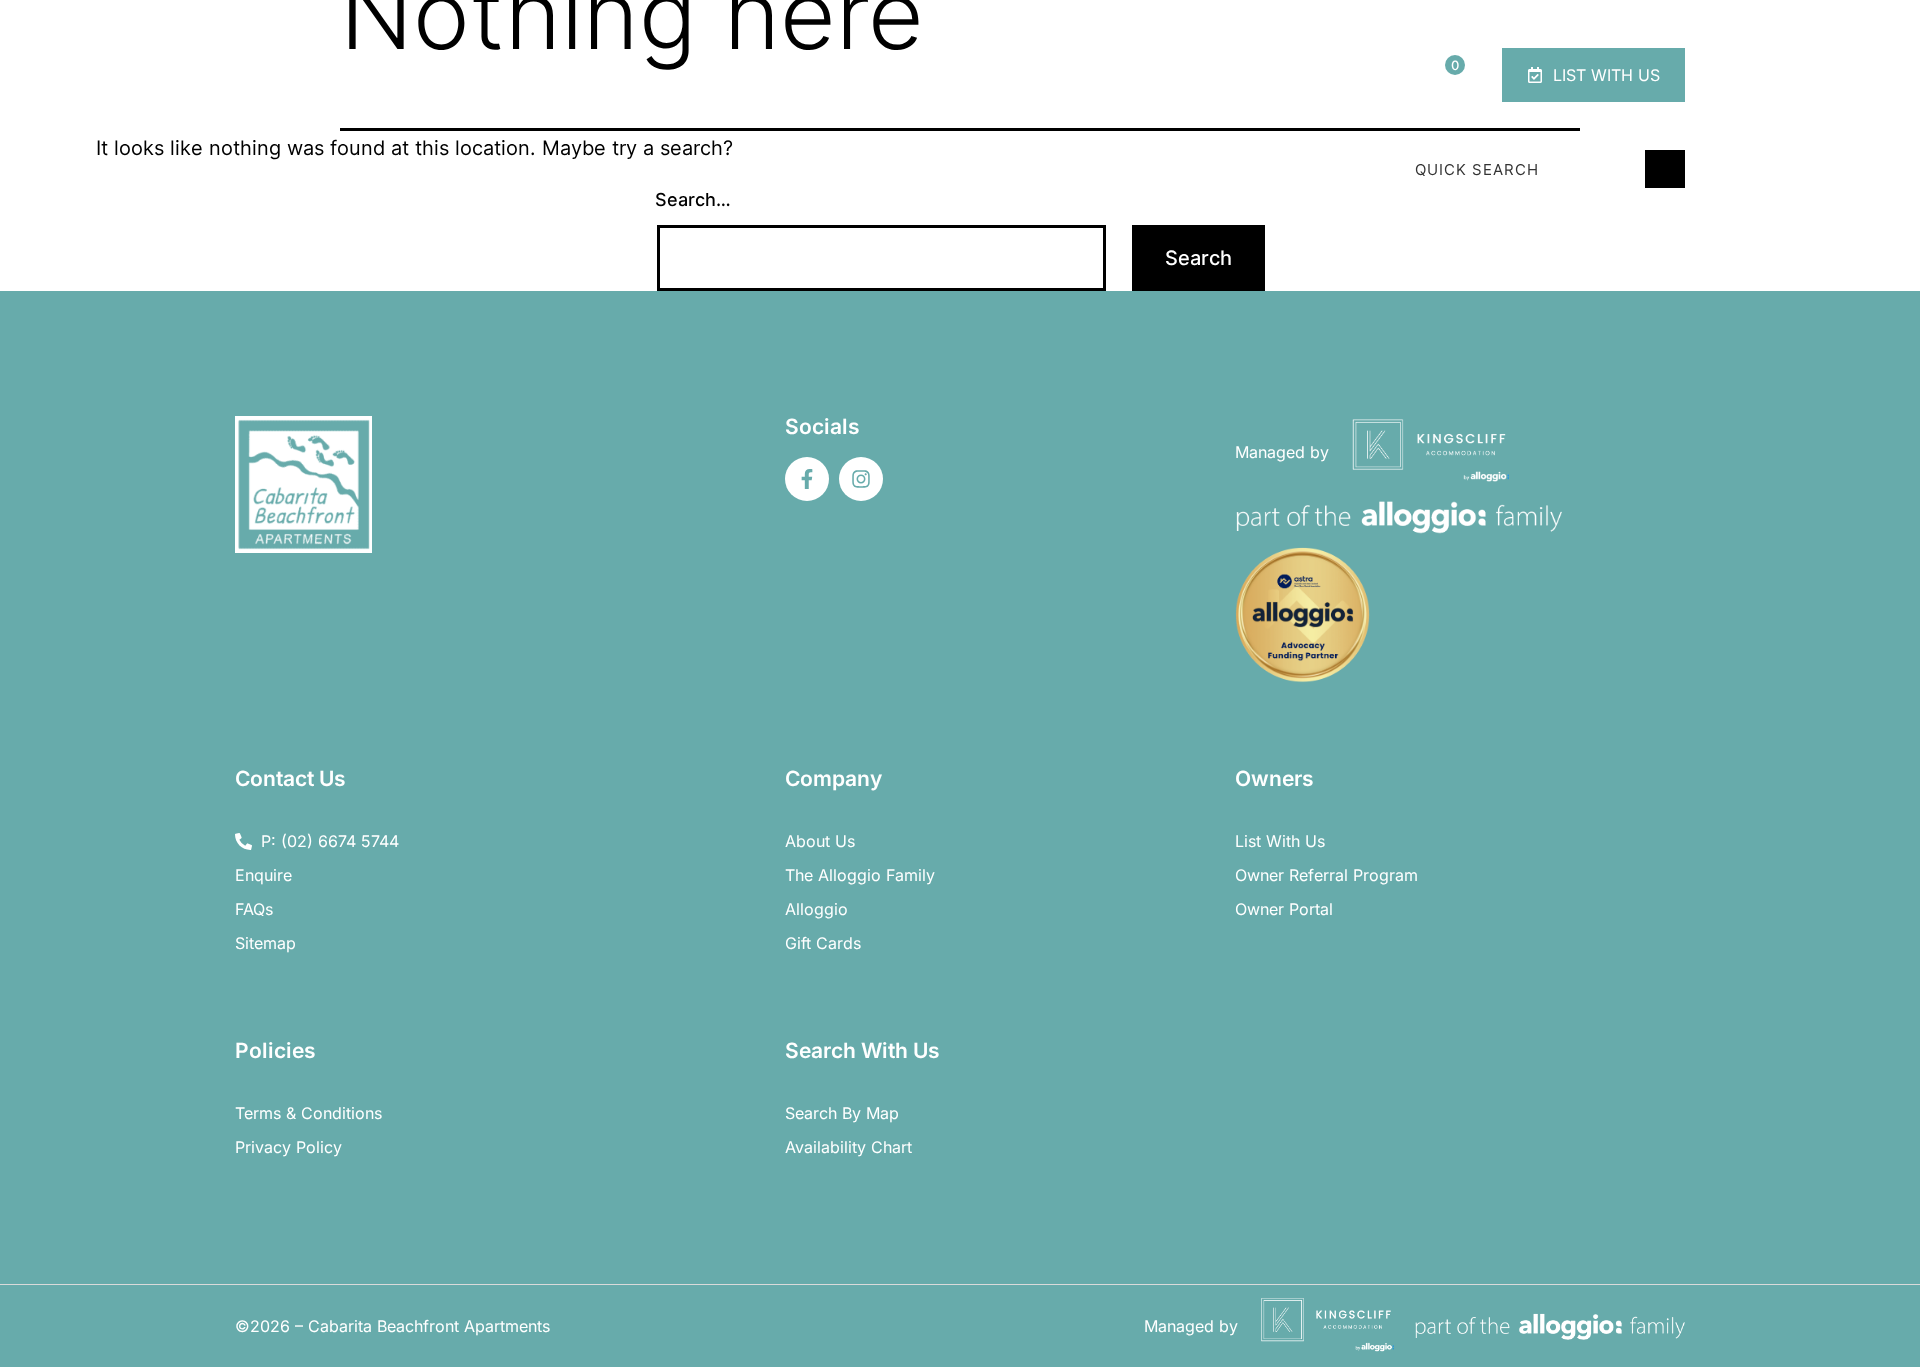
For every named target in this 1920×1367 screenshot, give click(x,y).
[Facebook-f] (807, 479)
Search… (693, 199)
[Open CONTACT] (1372, 74)
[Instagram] (861, 479)
